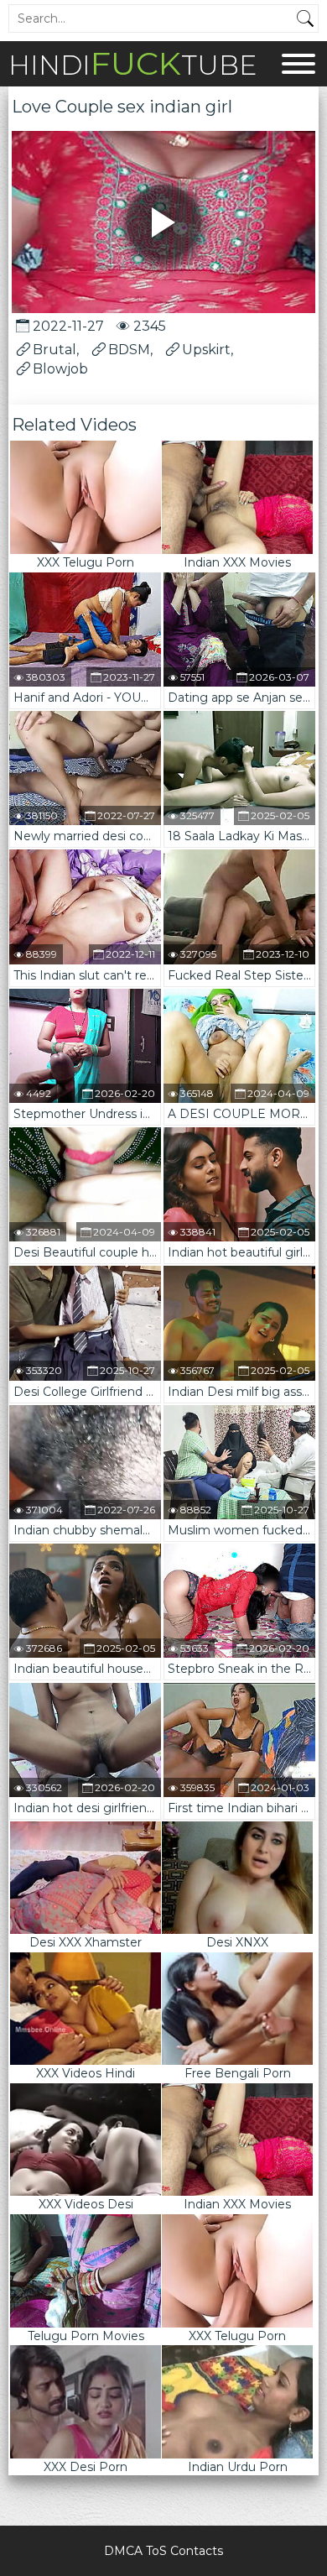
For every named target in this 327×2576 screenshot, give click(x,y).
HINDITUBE (132, 63)
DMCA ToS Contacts (163, 2551)
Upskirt (206, 350)
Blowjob (60, 369)
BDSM (129, 350)
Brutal (54, 350)
